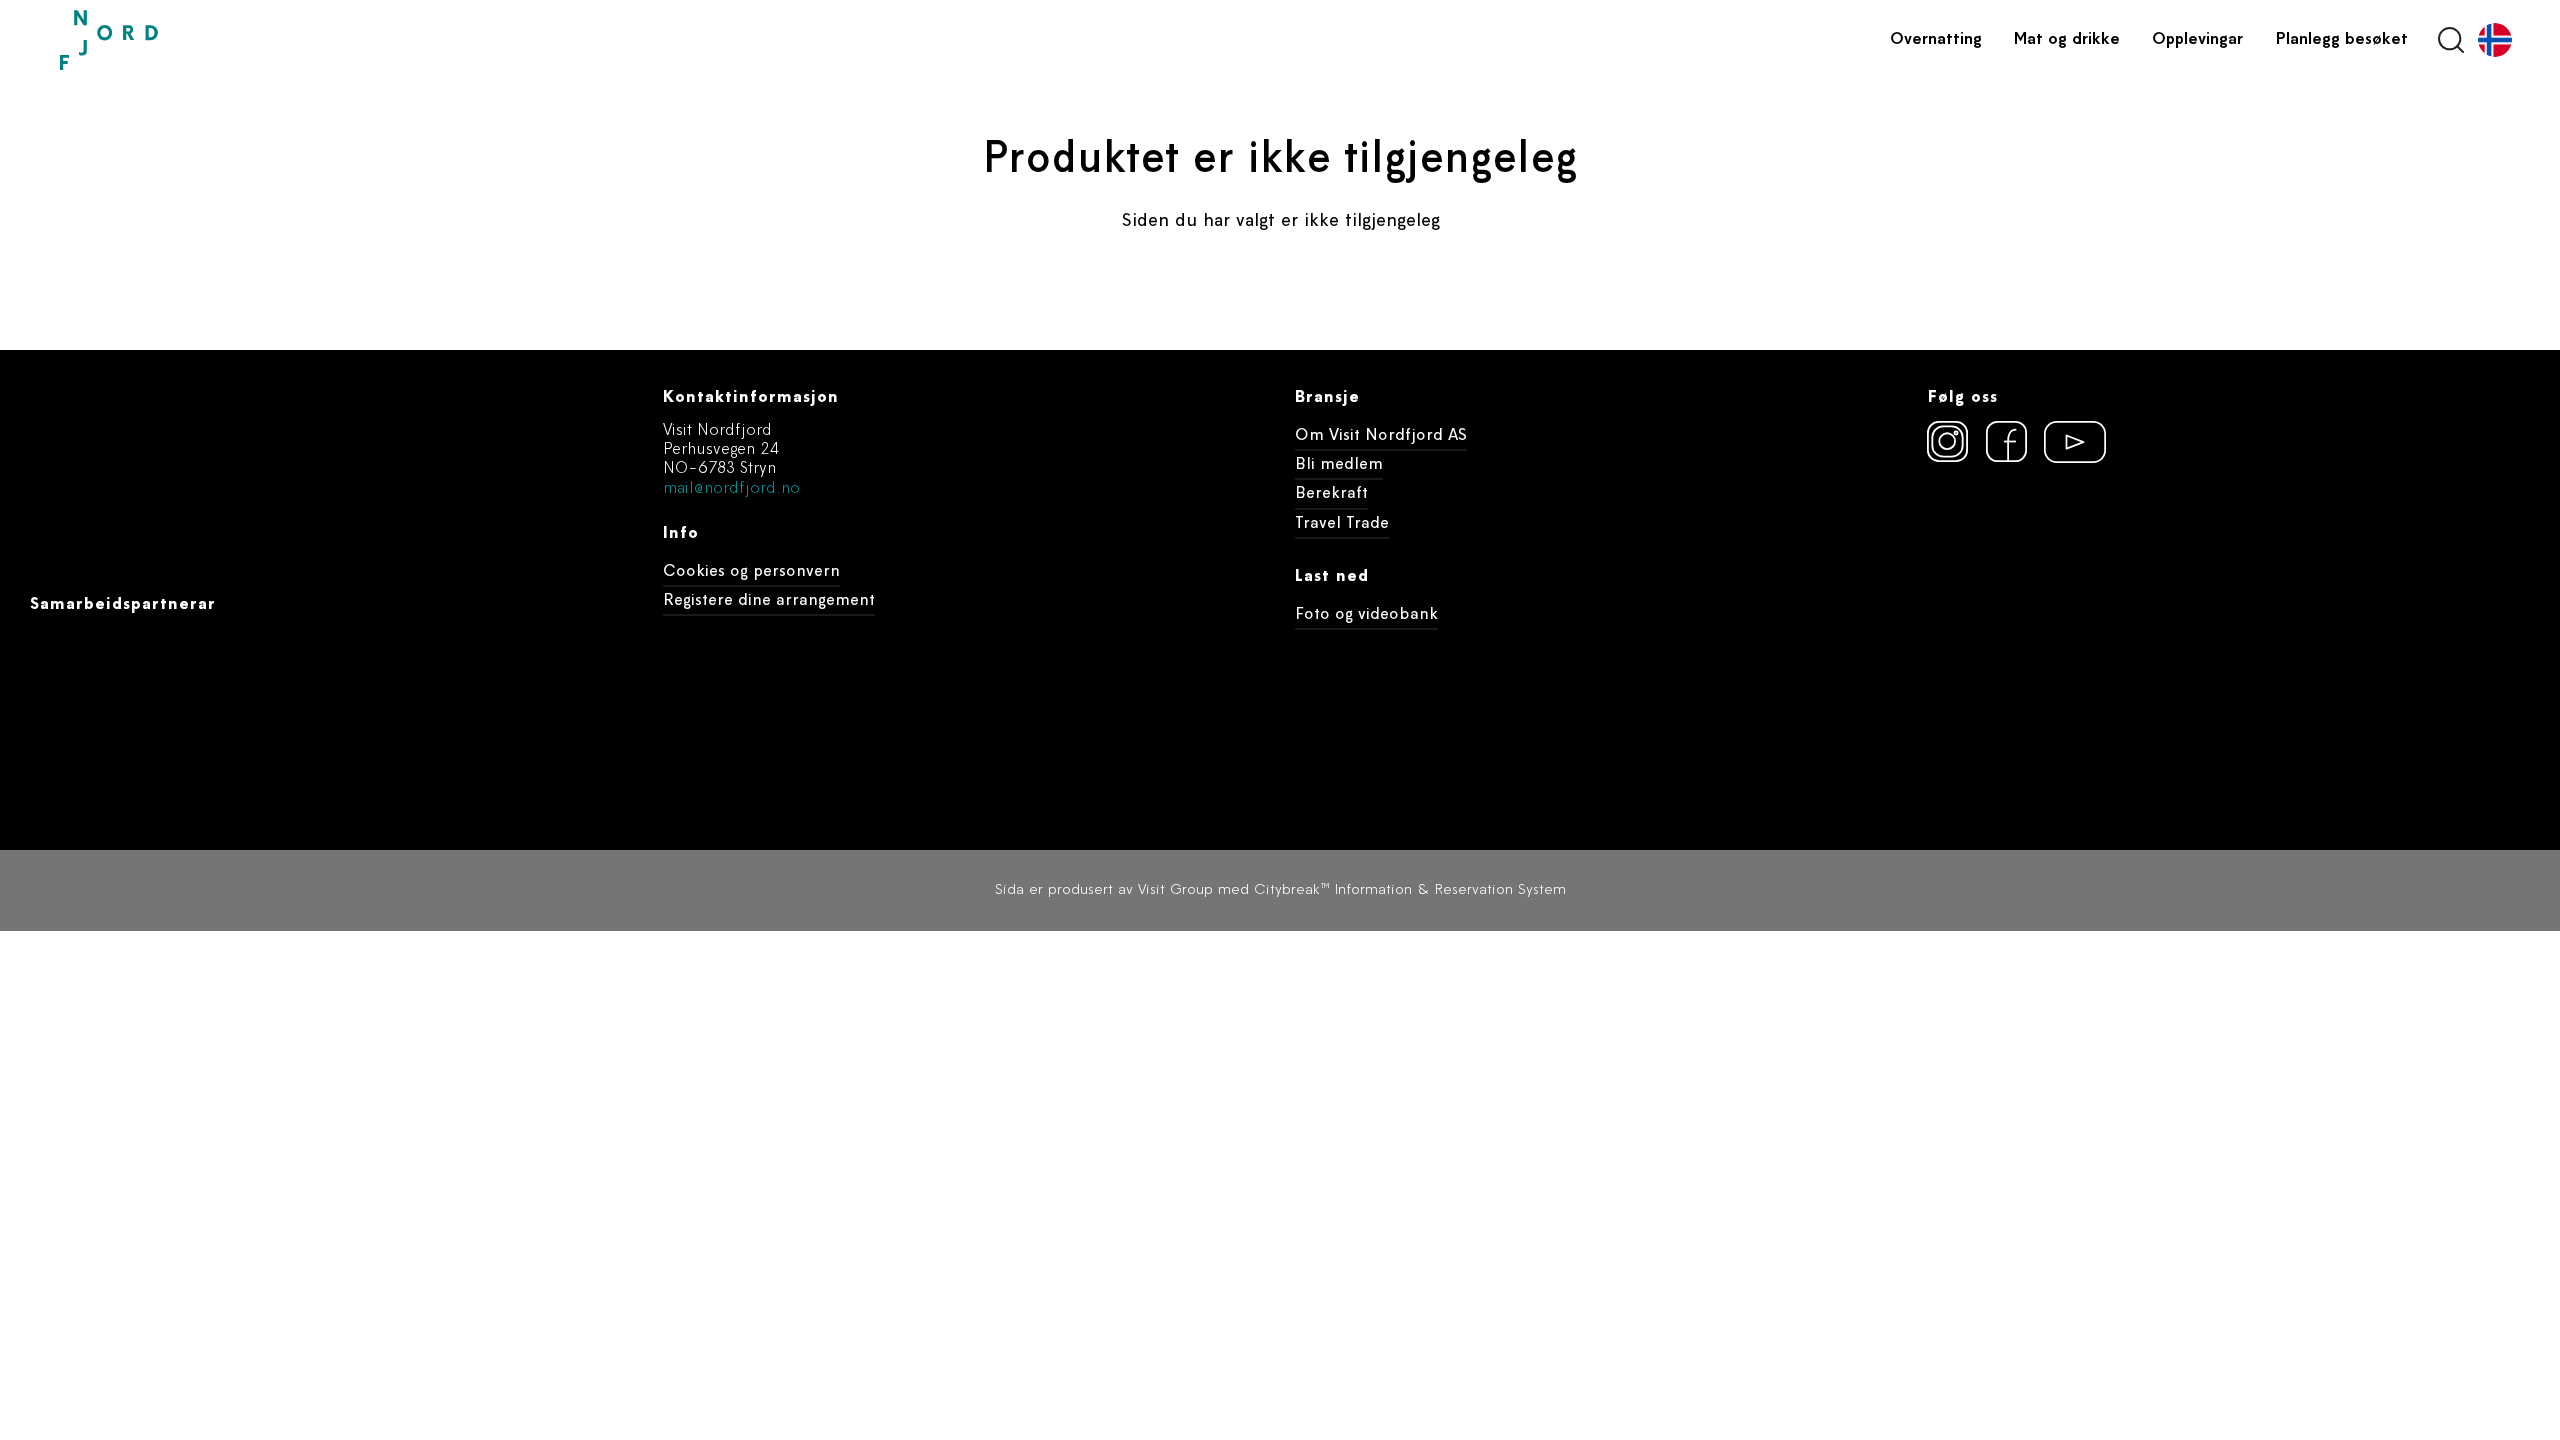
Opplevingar (2197, 40)
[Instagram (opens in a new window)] (1948, 442)
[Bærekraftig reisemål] (2080, 550)
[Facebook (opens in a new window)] (2007, 442)
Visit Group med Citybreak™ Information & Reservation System (1352, 890)
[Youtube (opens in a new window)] (2066, 442)
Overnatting (1936, 40)
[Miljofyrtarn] (1964, 550)
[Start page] (155, 40)
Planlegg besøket (2341, 40)
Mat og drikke (2067, 40)
